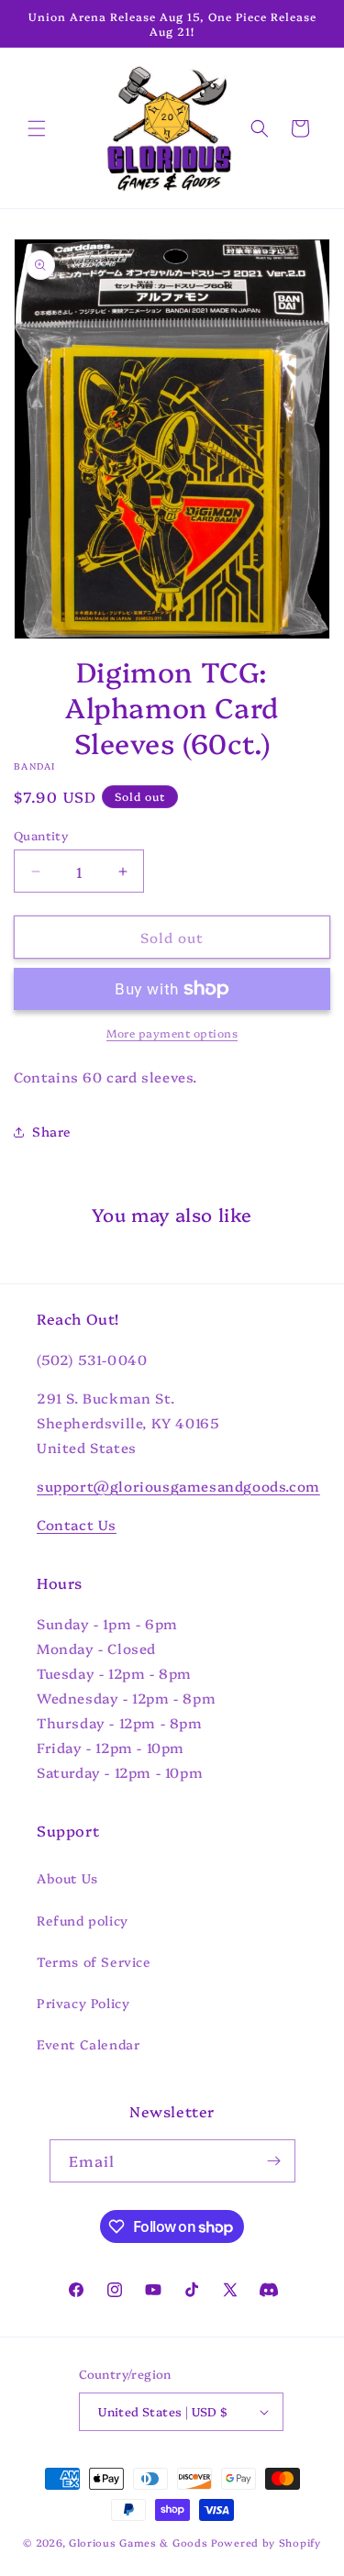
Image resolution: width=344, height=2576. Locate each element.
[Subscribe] (274, 2161)
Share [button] (52, 1131)
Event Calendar (88, 2044)
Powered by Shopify (266, 2543)
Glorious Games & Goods (138, 2543)
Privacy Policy (83, 2003)
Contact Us (77, 1524)
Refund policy (83, 1920)
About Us (67, 1878)
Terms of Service (94, 1961)
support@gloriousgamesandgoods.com (178, 1486)
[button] (37, 128)
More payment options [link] (172, 1033)
